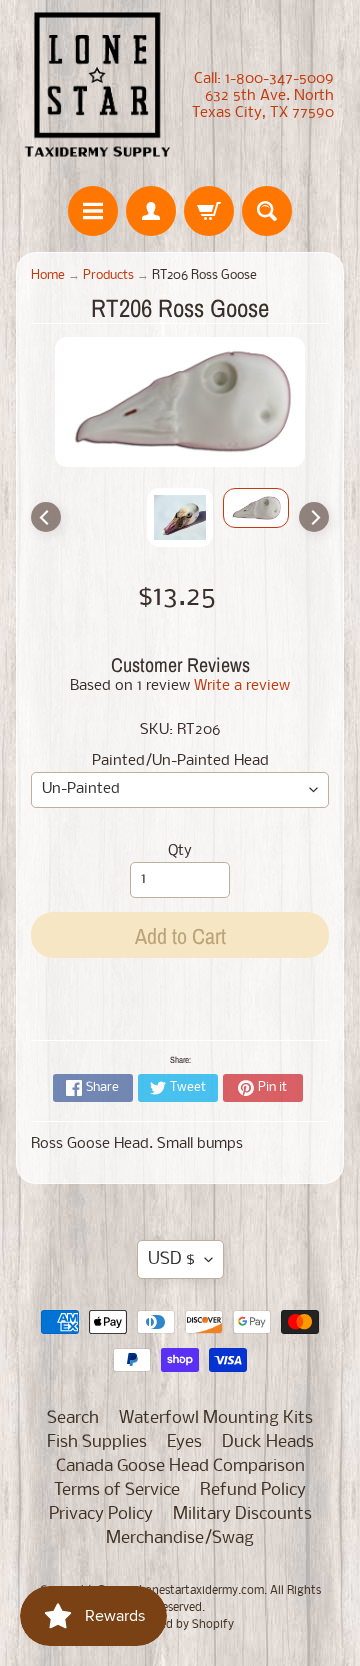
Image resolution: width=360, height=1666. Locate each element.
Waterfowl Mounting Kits (216, 1418)
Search (73, 1418)
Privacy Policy (101, 1514)
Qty (180, 851)
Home (48, 275)
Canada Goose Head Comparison (180, 1466)
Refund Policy (253, 1490)
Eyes (184, 1442)
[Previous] (46, 517)
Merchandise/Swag (180, 1538)
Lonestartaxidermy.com (201, 1591)
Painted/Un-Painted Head (180, 761)
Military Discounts (242, 1514)
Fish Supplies (97, 1442)
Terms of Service (117, 1490)
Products (108, 275)
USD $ (171, 1259)
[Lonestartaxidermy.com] (98, 88)
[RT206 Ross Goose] (256, 507)
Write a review (242, 686)
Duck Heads (268, 1442)
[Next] (314, 517)
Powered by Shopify (180, 1625)
